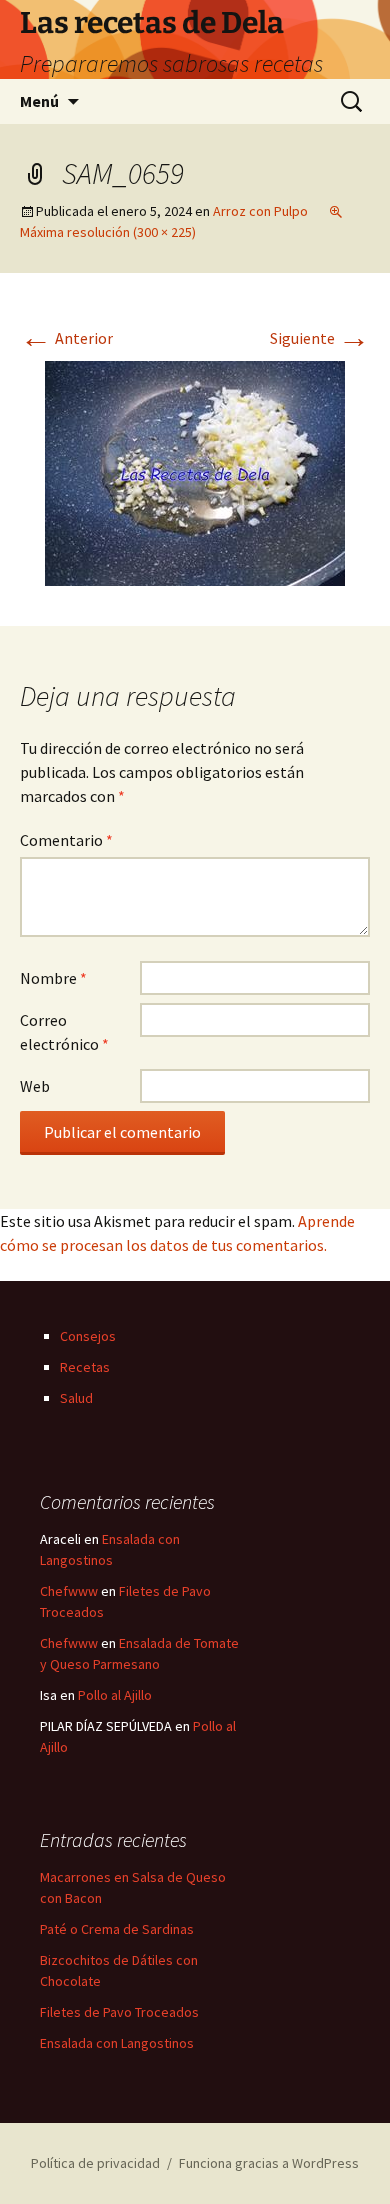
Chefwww (69, 1591)
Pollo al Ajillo (115, 1695)
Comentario (66, 840)
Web (35, 1086)
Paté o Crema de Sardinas (117, 1929)
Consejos (88, 1336)
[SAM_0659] (195, 471)
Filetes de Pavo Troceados (119, 2012)
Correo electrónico (64, 1032)
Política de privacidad (95, 2163)
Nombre (53, 978)
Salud (76, 1398)
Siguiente (320, 338)
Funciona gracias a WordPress (269, 2163)
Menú (39, 101)
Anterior (66, 338)
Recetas (85, 1367)
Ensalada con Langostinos (117, 2043)
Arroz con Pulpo (260, 211)
